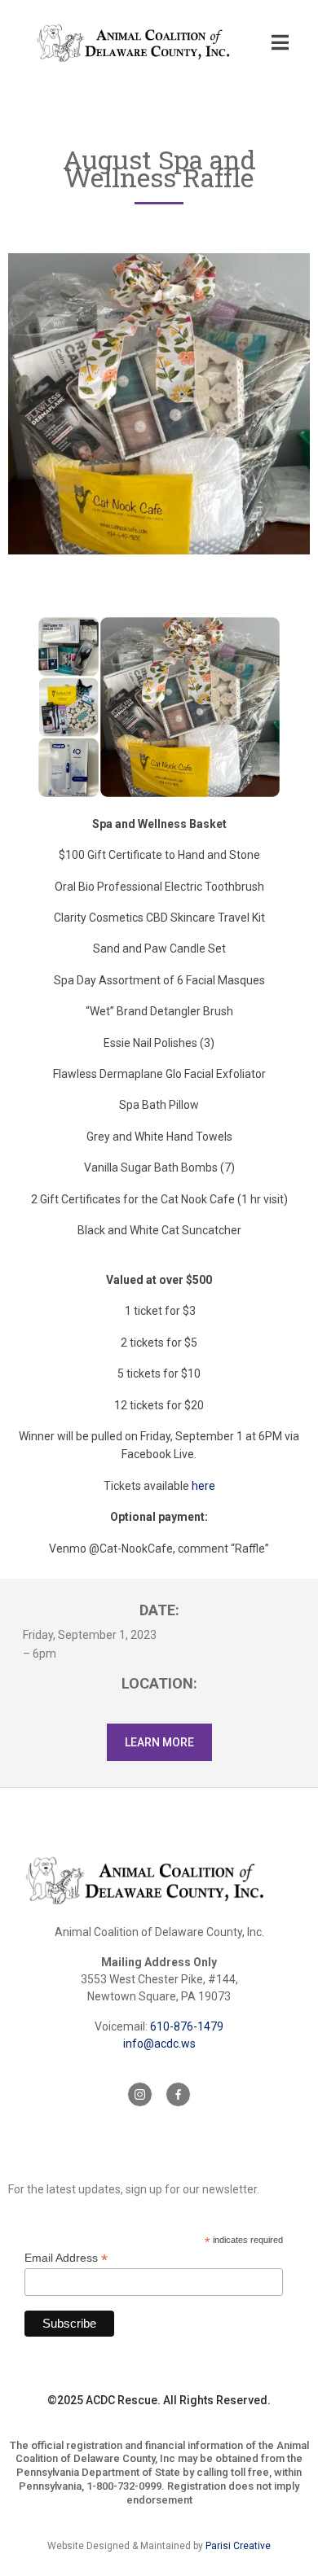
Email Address (66, 2258)
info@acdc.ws (159, 2044)
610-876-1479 (187, 2026)
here (203, 1486)
